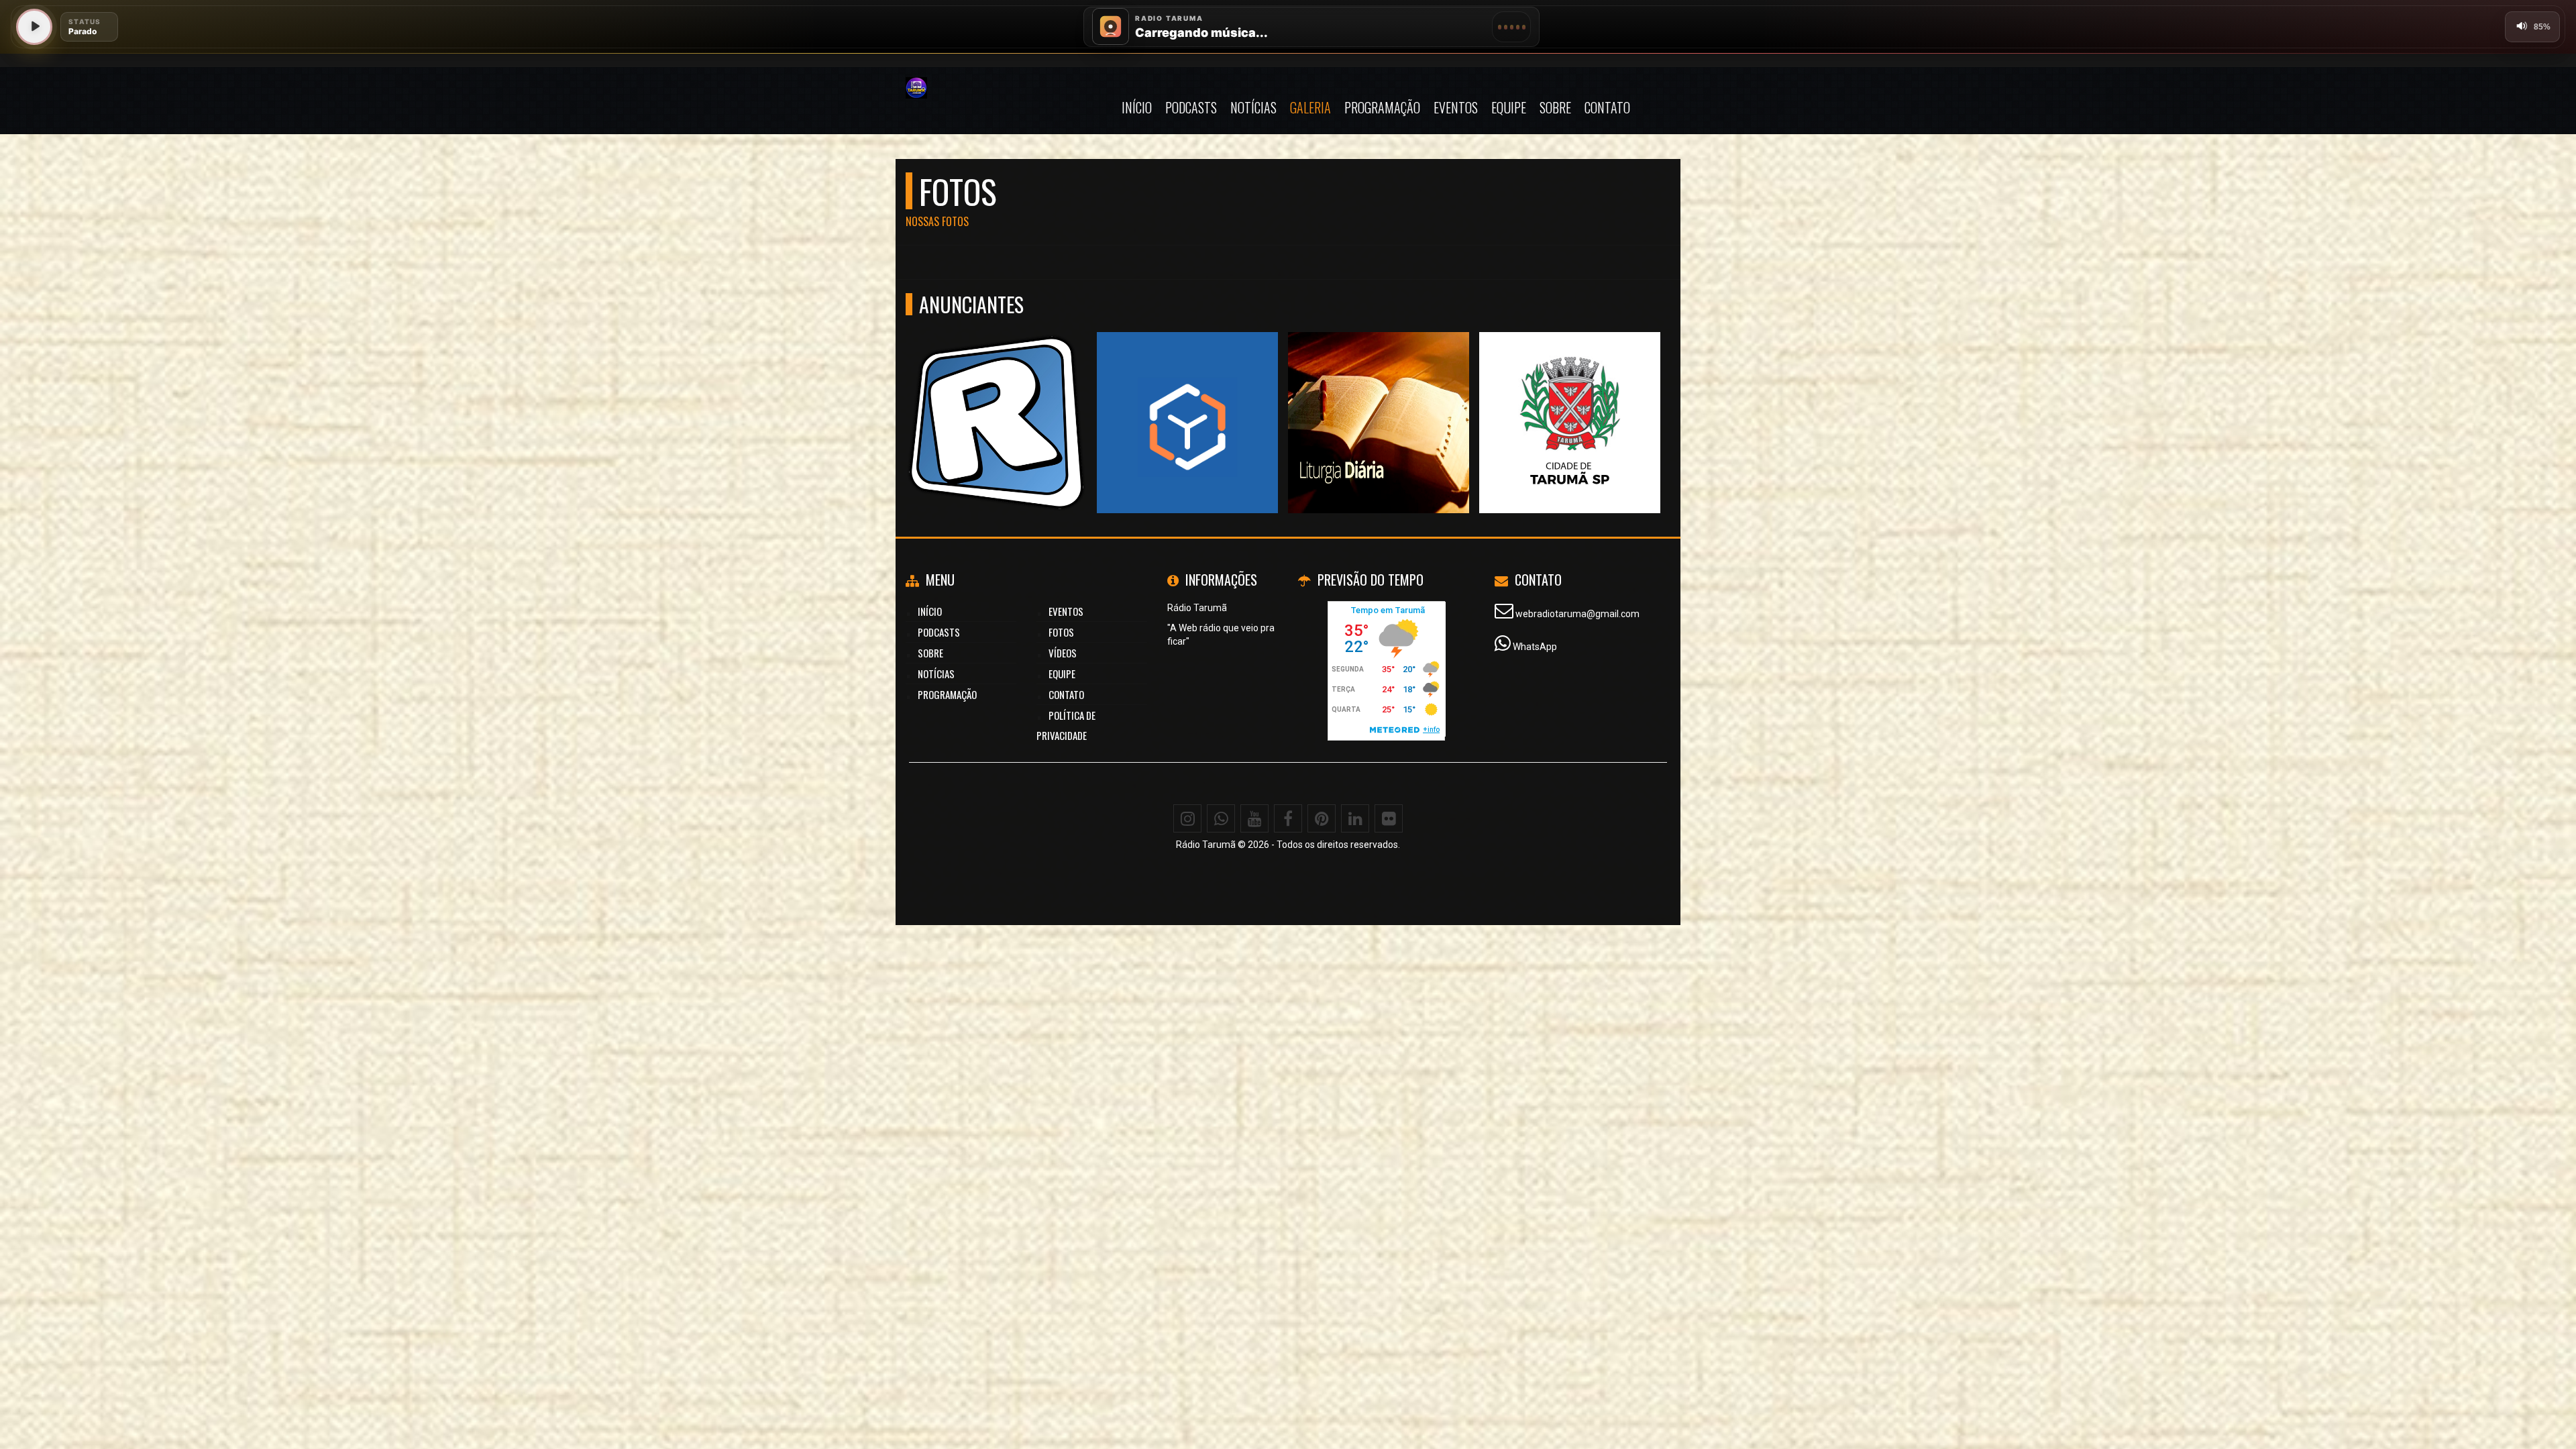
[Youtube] (1254, 818)
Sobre (1555, 107)
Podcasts (1191, 107)
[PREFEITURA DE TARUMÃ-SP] (1570, 398)
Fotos (1061, 632)
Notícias (1253, 107)
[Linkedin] (1355, 818)
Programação (1382, 107)
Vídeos (1063, 653)
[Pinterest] (1322, 818)
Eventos (1456, 107)
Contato (1607, 107)
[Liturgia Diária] (1379, 398)
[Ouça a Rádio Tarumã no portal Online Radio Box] (1188, 398)
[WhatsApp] (1221, 818)
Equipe (1509, 107)
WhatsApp (1535, 647)
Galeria (1310, 107)
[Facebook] (1288, 818)
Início (1137, 107)
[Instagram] (1187, 818)
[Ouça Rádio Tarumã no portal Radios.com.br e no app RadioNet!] (997, 398)
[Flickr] (1389, 818)
